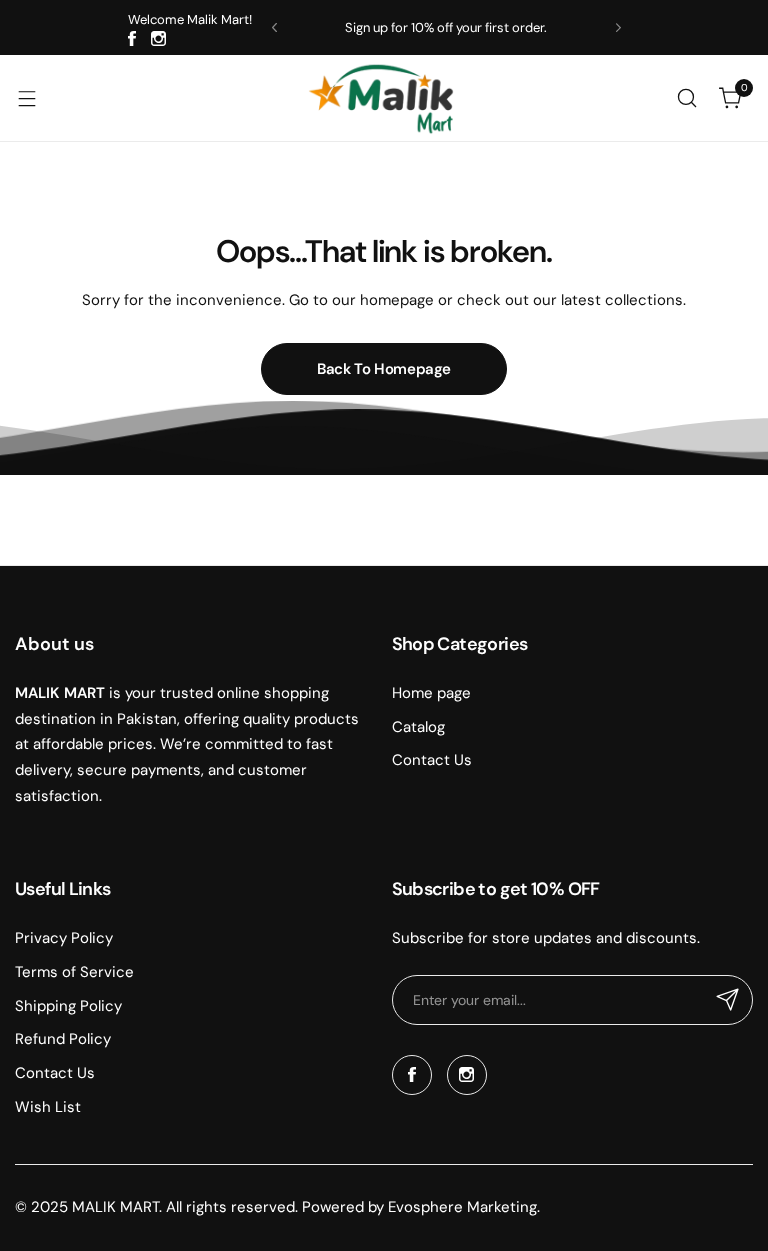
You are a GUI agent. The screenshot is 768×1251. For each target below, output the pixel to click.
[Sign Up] (728, 1000)
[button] (274, 27)
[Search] (687, 98)
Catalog (418, 727)
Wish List (48, 1107)
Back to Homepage (384, 369)
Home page (431, 693)
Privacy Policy (64, 938)
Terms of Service (74, 972)
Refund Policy (63, 1039)
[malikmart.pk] (384, 98)
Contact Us (432, 760)
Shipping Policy (68, 1006)
